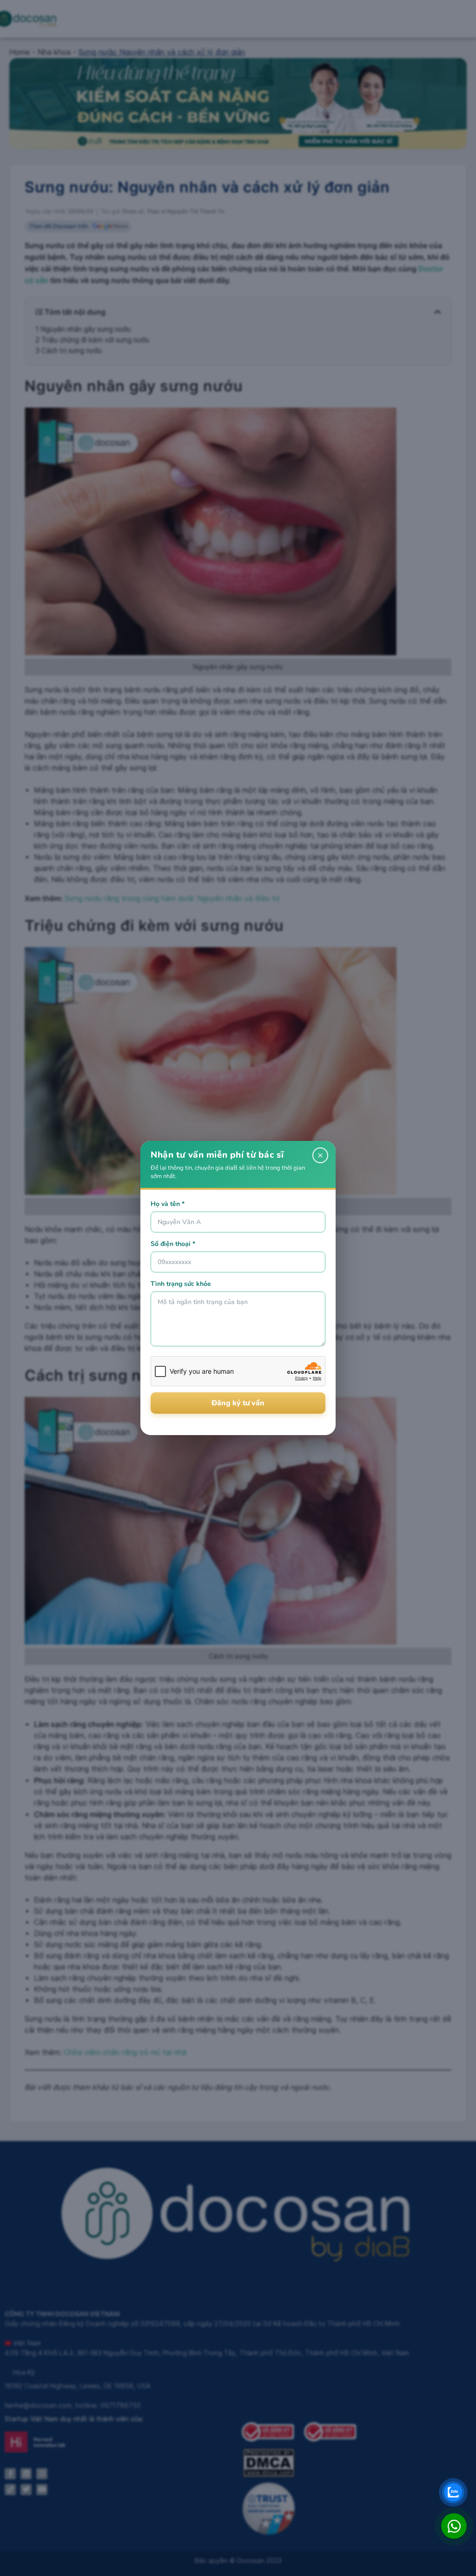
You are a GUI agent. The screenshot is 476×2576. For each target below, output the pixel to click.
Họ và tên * (168, 1204)
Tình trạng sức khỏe (181, 1284)
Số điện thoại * (173, 1244)
